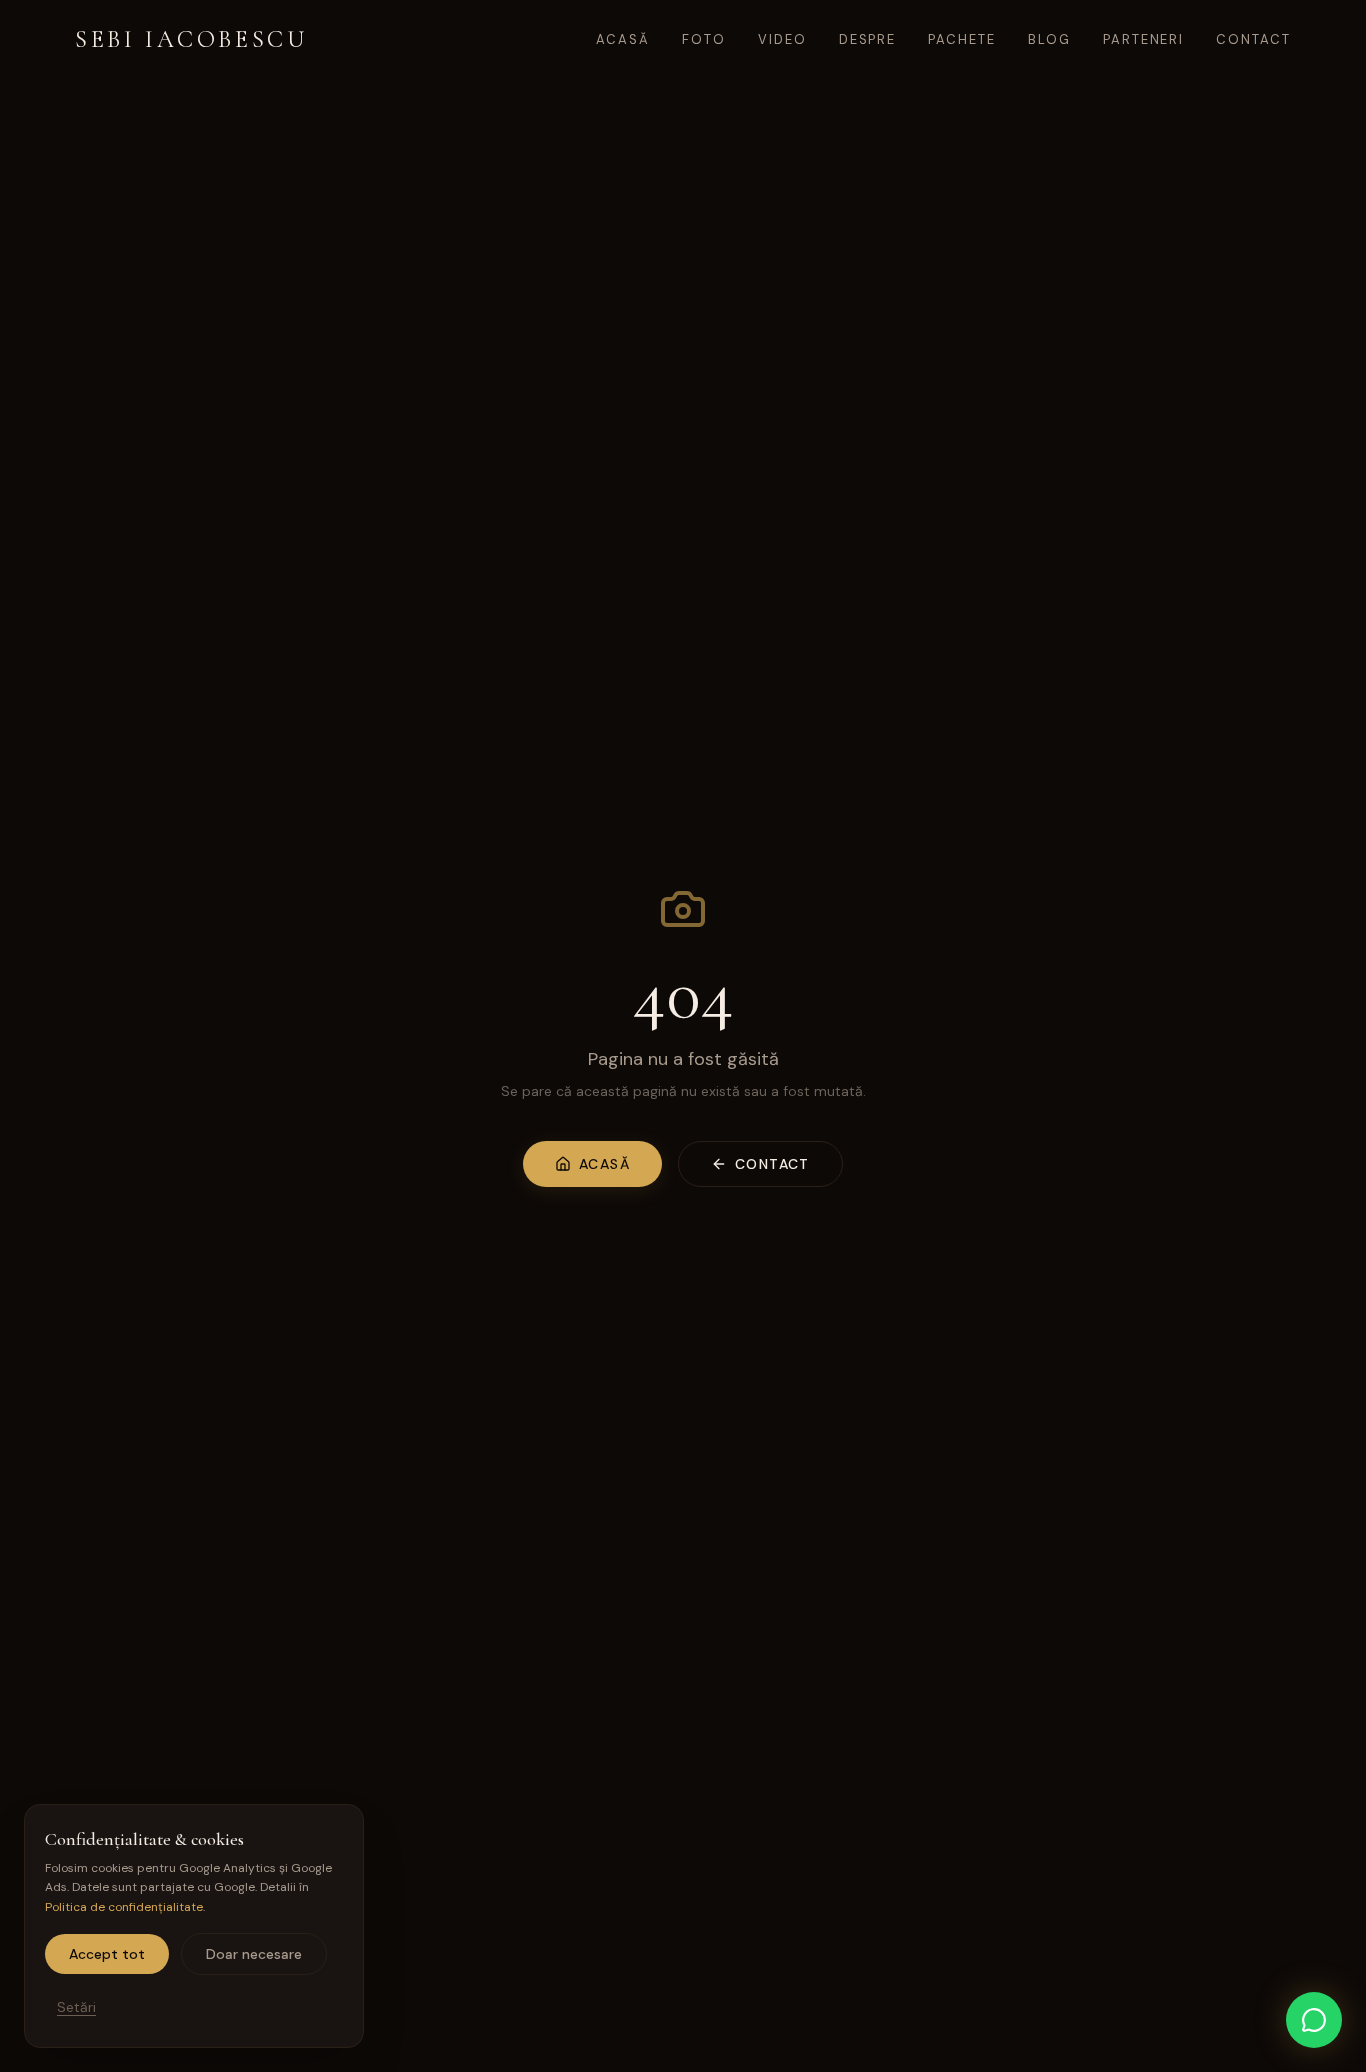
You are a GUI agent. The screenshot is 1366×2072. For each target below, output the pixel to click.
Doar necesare (254, 1954)
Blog (1049, 39)
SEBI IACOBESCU (191, 39)
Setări (76, 2007)
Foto (704, 39)
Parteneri (1144, 39)
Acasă (623, 39)
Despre (868, 39)
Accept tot (107, 1954)
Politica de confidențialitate (124, 1907)
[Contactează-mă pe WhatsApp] (1314, 2020)
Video (782, 39)
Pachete (962, 39)
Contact (1253, 39)
